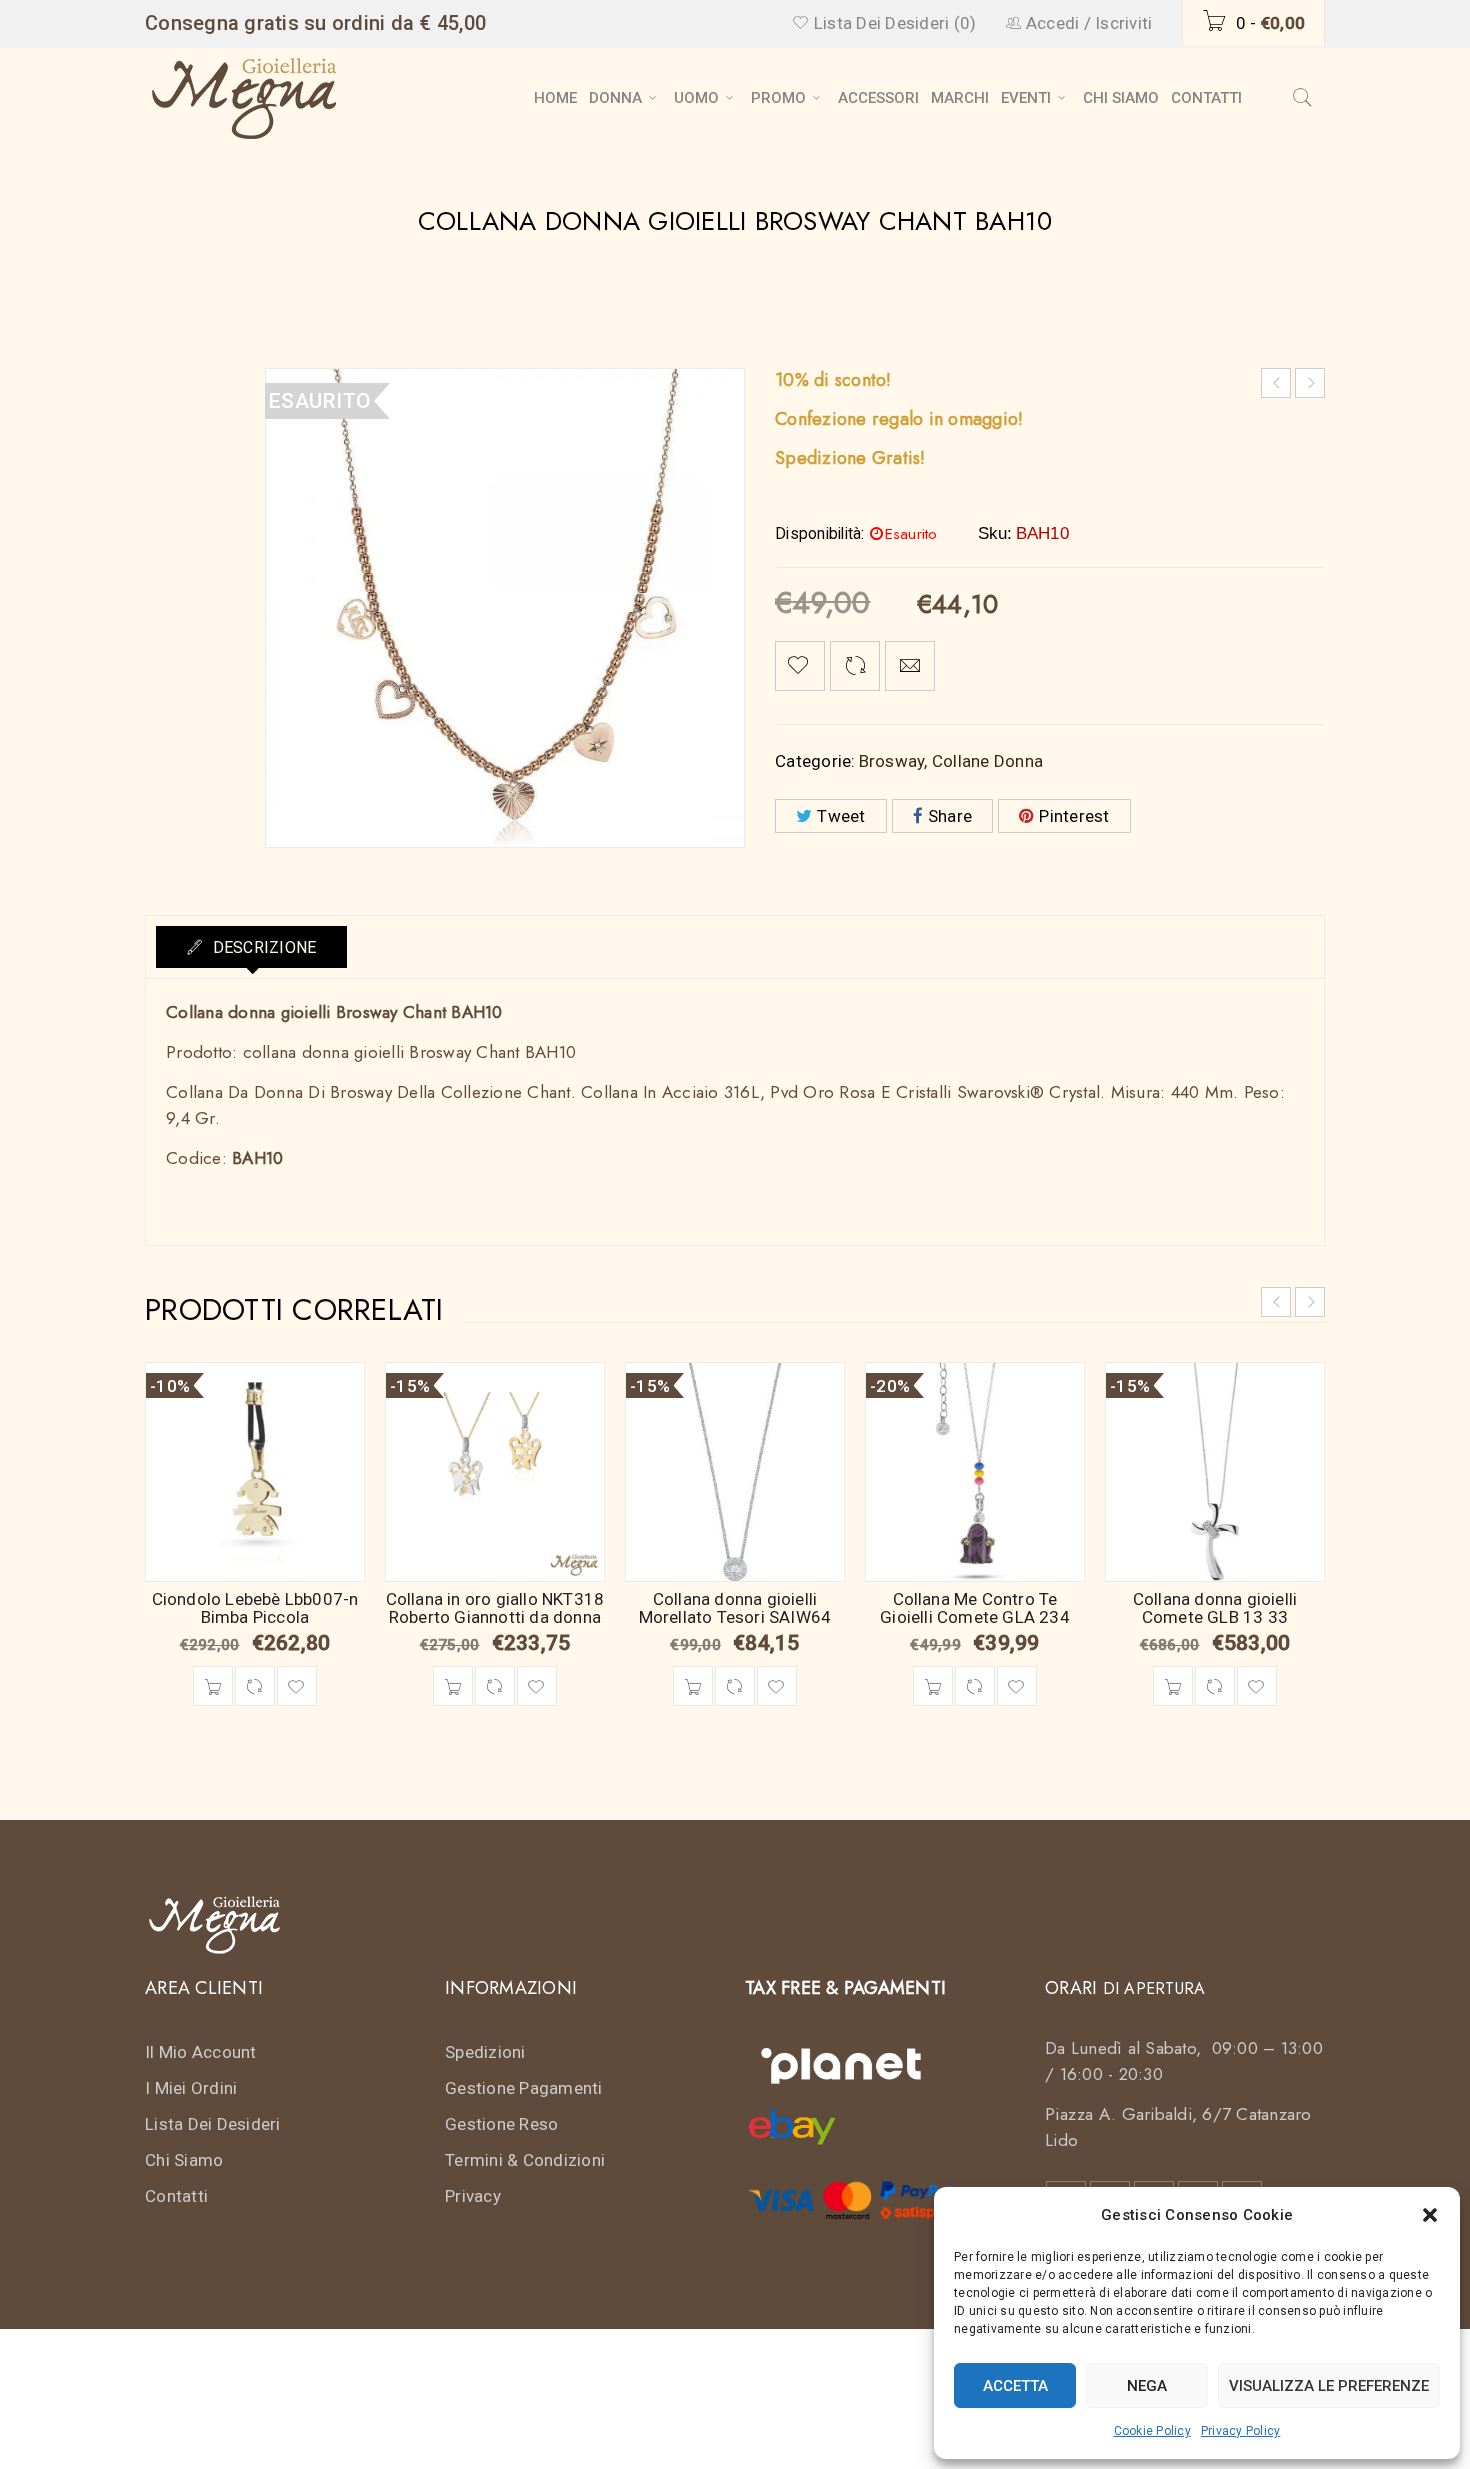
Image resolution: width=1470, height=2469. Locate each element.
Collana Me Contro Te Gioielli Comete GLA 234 (975, 1608)
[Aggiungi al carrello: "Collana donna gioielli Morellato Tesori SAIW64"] (693, 1686)
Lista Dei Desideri (213, 2124)
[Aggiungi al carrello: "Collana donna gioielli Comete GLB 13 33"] (1173, 1686)
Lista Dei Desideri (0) (893, 23)
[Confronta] (255, 1686)
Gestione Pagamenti (524, 2088)
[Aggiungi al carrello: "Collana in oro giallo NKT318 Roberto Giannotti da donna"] (453, 1686)
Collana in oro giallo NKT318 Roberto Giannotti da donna (495, 1608)
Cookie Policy (1152, 2431)
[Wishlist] (800, 666)
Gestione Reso (501, 2124)
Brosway (892, 761)
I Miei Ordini (191, 2088)
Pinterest (1074, 816)
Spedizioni (485, 2052)
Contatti (176, 2196)
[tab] (251, 947)
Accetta (1015, 2386)
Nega (1147, 2386)
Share (950, 816)
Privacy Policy (1241, 2431)
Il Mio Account (201, 2052)
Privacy (473, 2196)
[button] (1430, 2215)
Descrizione (262, 947)
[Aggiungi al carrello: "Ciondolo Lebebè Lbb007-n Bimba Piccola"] (213, 1686)
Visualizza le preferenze (1329, 2386)
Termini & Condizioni (525, 2160)
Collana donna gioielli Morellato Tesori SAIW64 (735, 1608)
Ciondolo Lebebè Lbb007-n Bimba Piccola (255, 1608)
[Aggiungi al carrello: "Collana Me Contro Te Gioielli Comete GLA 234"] (933, 1686)
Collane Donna (987, 761)
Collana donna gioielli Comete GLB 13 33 (1215, 1608)
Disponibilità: (820, 534)
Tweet (841, 816)
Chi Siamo (184, 2160)
